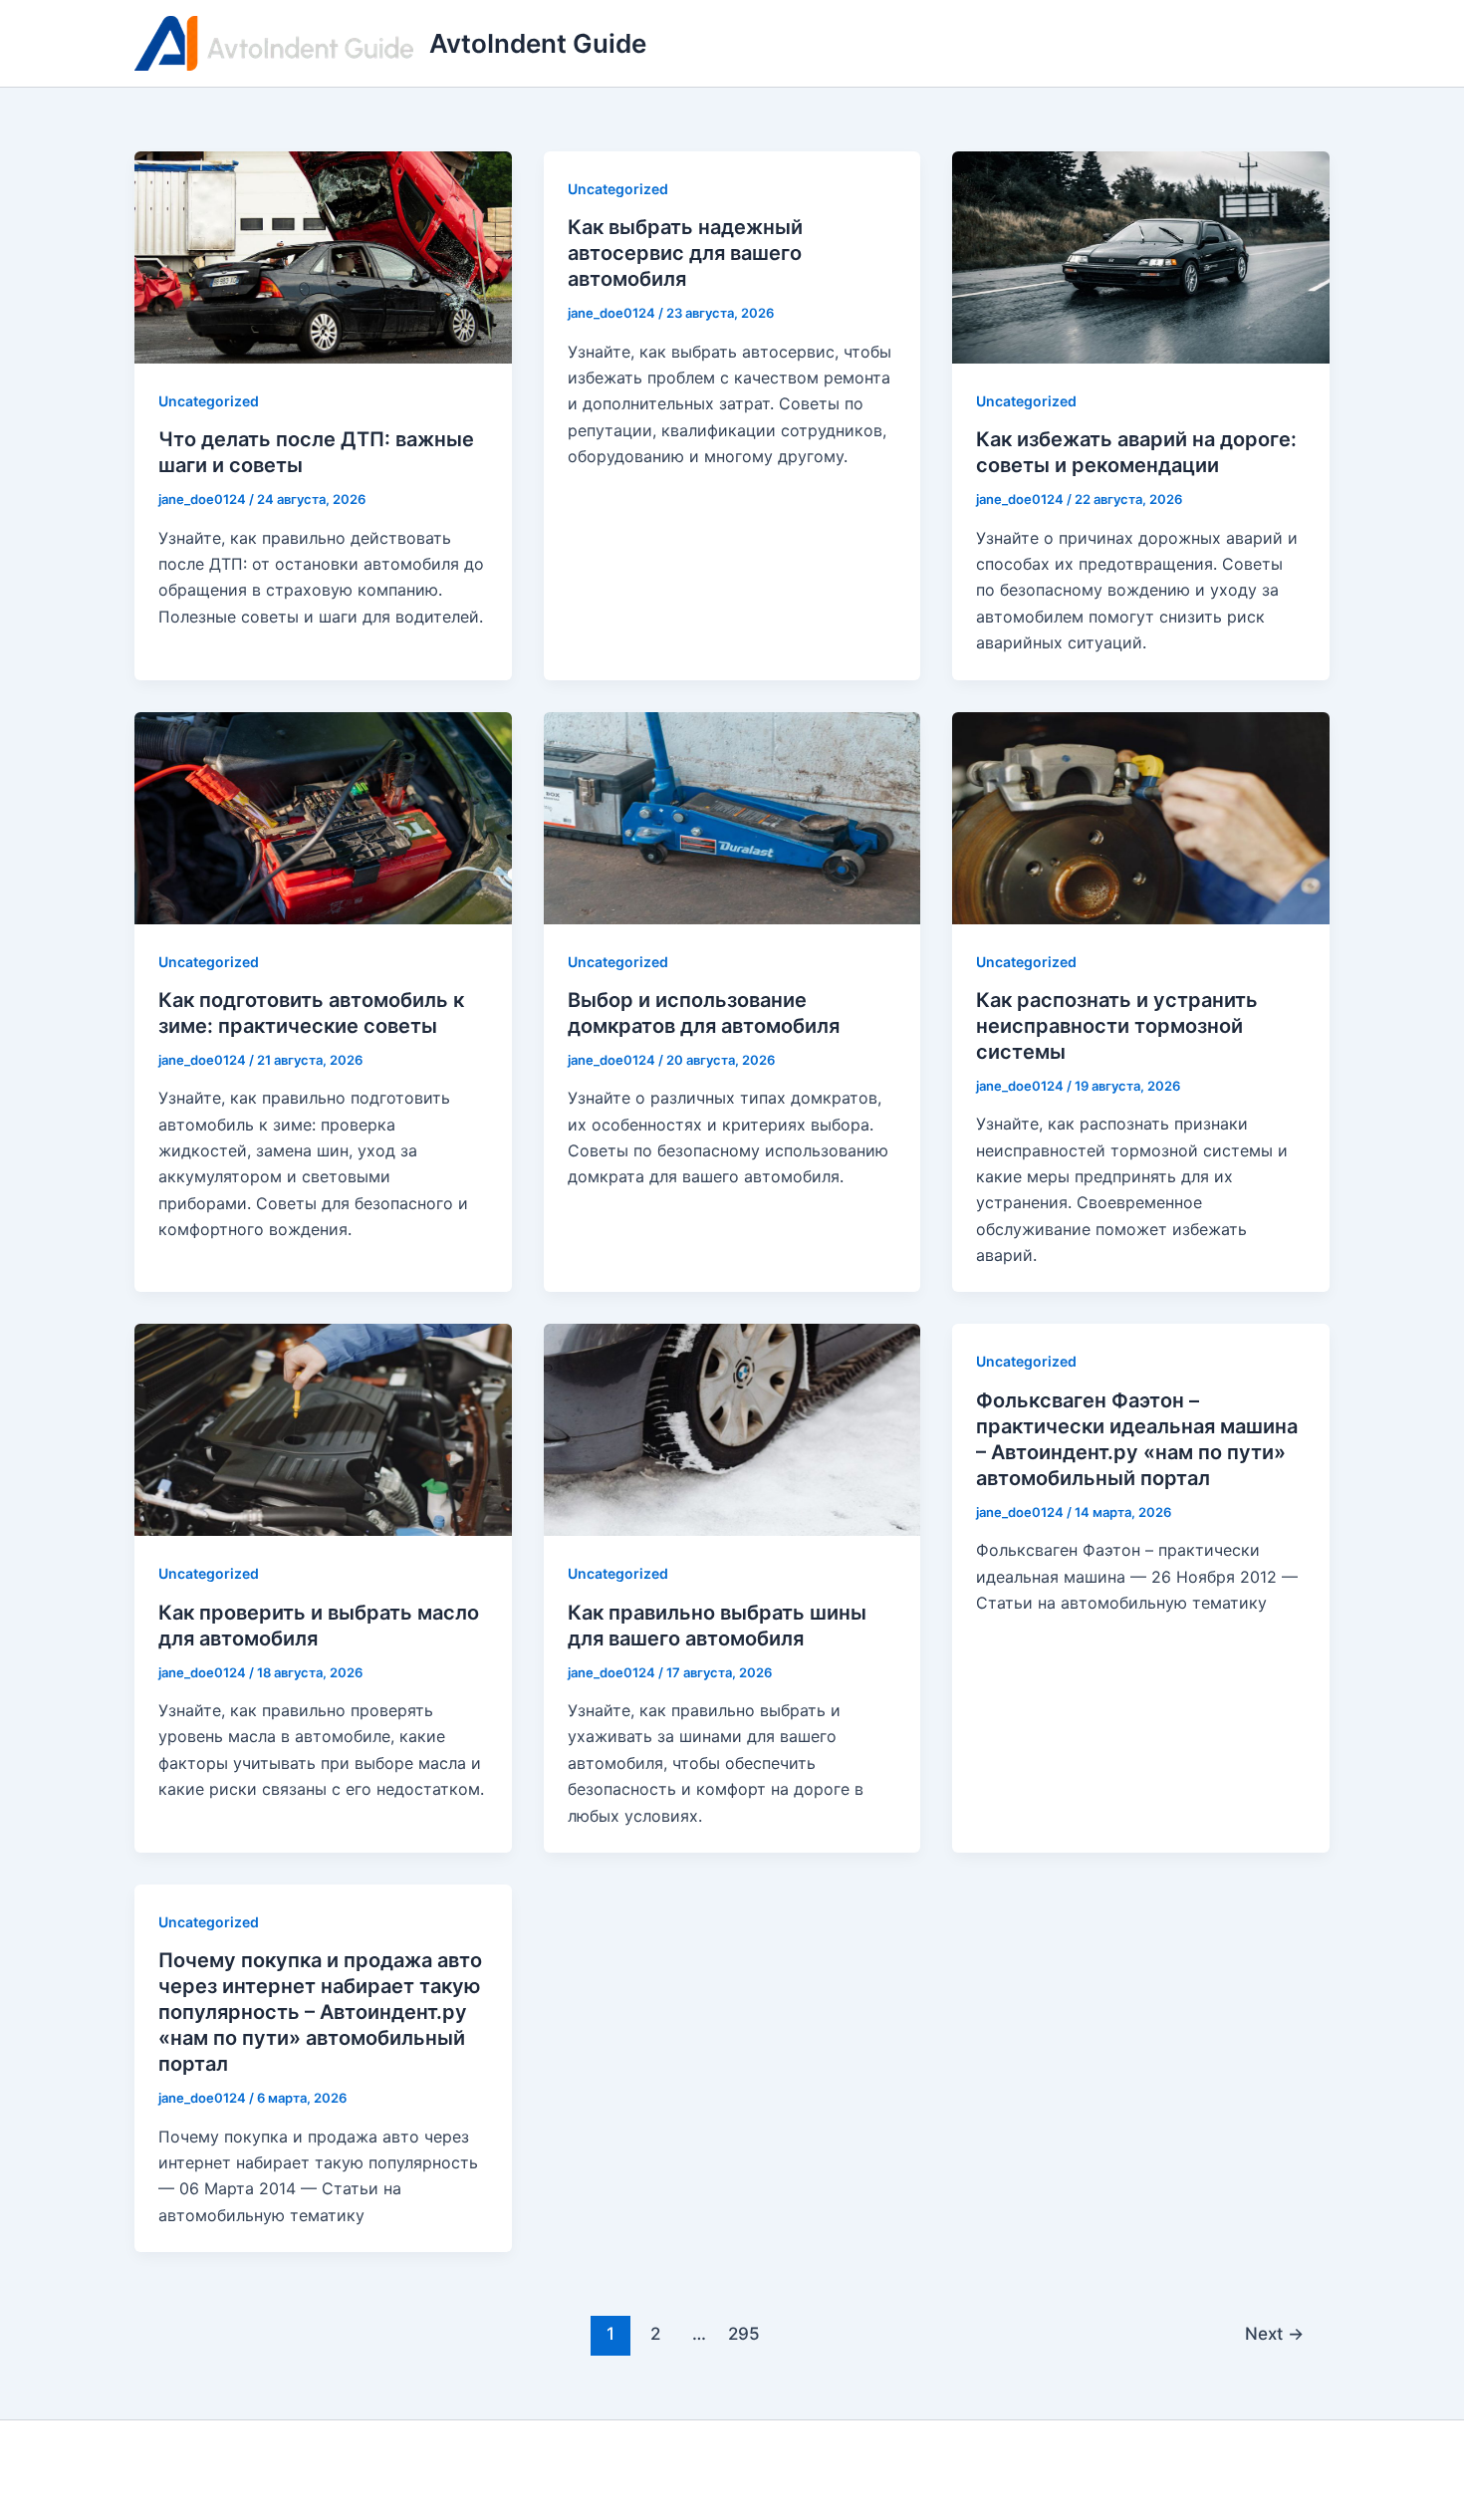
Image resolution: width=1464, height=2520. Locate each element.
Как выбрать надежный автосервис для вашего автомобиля (685, 253)
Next (1274, 2333)
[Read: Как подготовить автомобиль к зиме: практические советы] (323, 816)
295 (744, 2333)
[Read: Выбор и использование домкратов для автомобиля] (732, 816)
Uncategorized (209, 401)
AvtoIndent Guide (538, 43)
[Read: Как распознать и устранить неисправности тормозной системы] (1141, 816)
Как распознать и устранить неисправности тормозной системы (1117, 1026)
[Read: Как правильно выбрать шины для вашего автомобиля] (732, 1428)
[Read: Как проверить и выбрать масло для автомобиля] (323, 1428)
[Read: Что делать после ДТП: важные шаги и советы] (323, 256)
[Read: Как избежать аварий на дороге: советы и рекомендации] (1141, 256)
